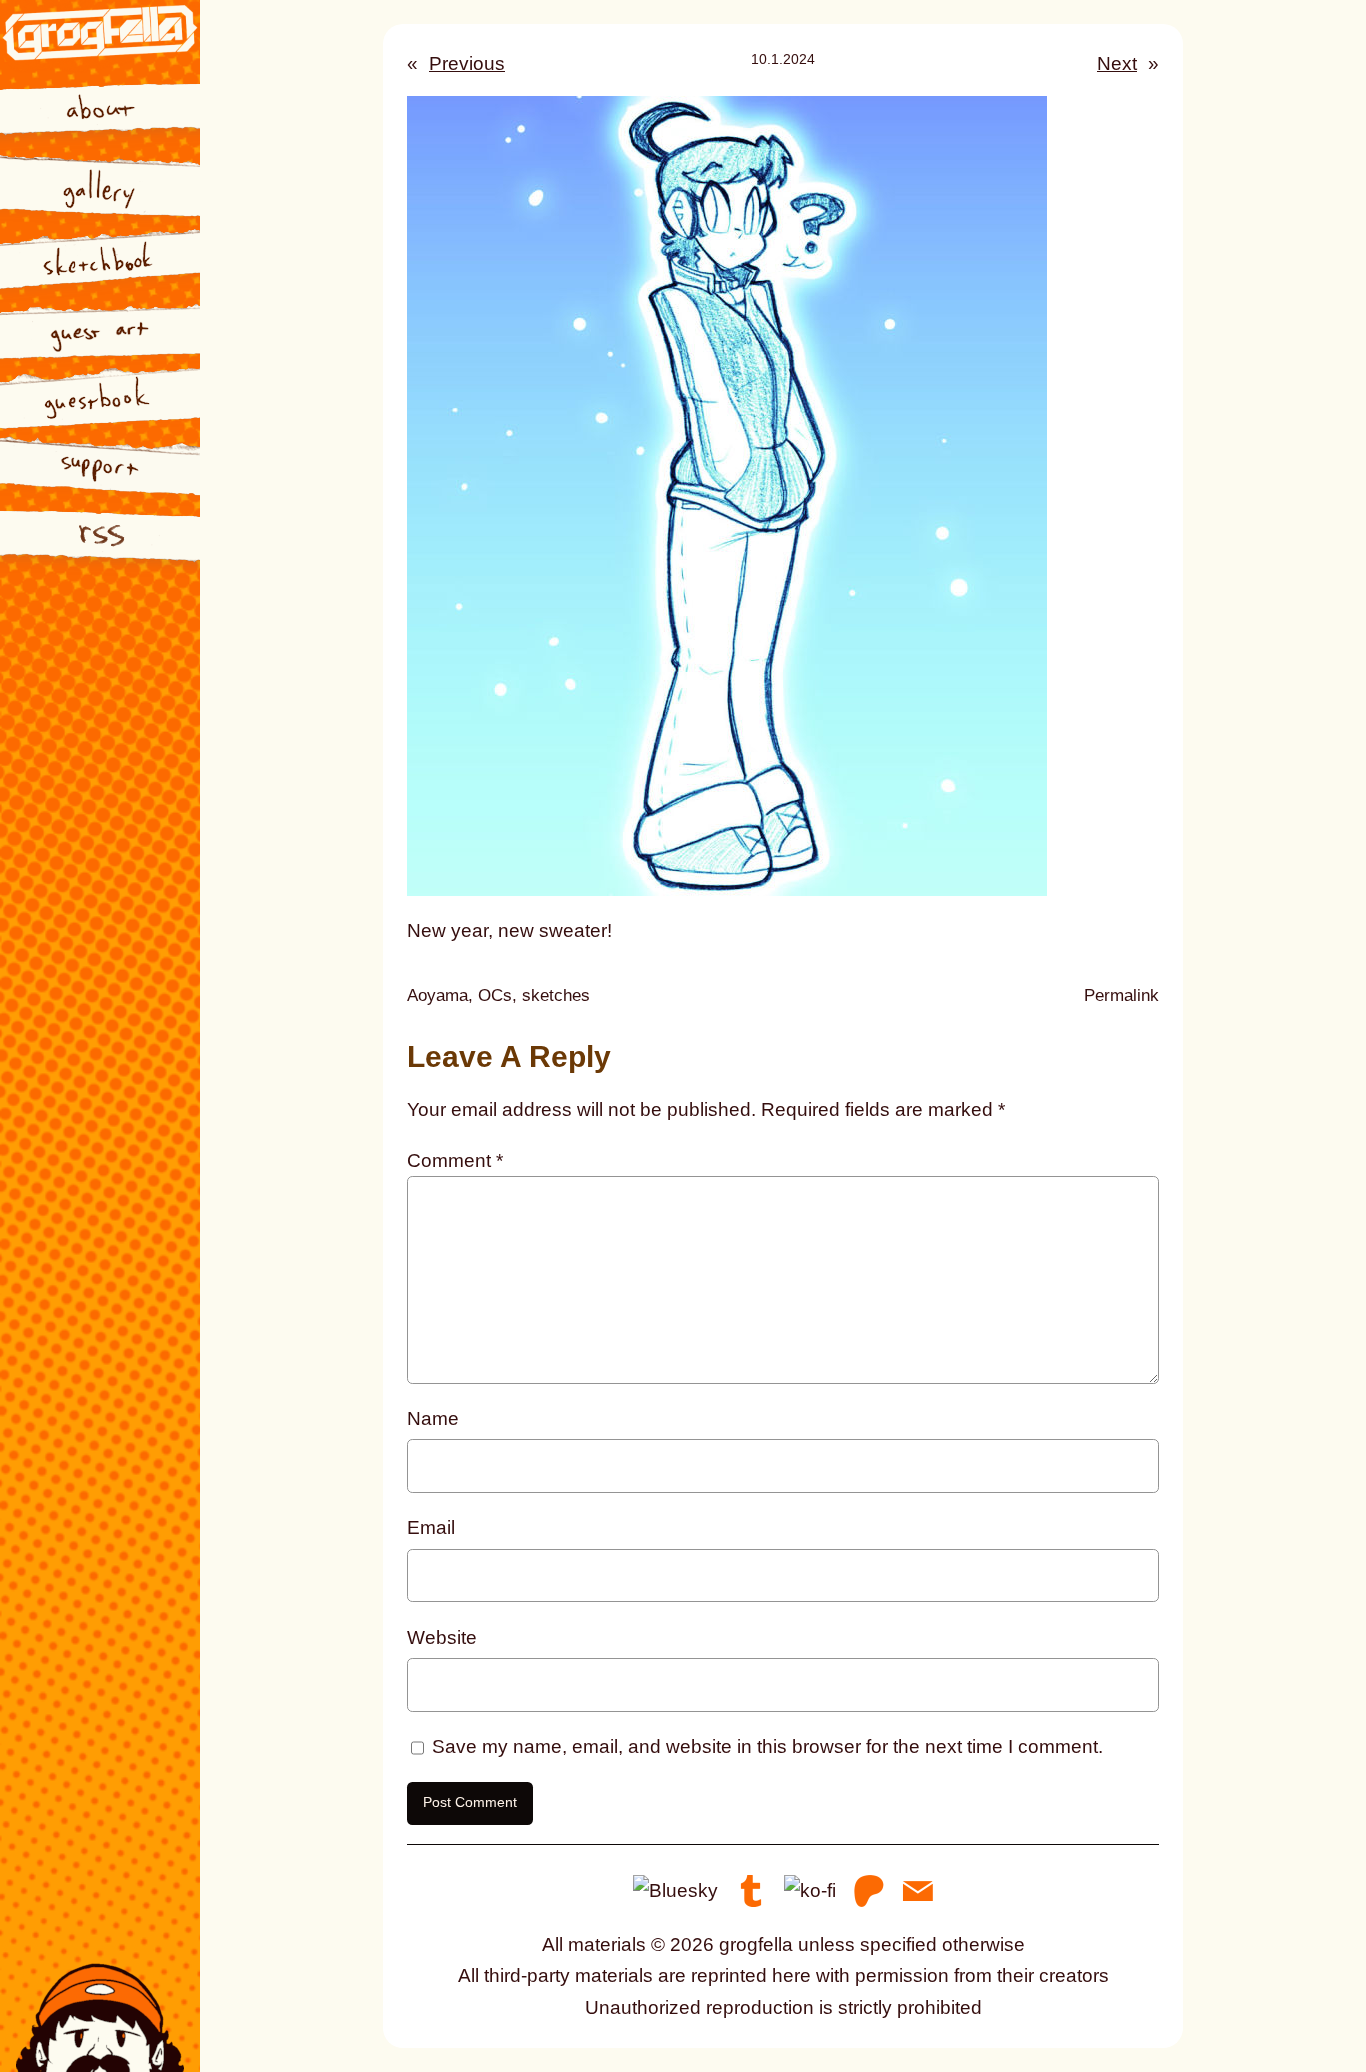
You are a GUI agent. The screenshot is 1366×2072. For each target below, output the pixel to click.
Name (433, 1418)
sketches (556, 995)
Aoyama (437, 995)
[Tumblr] (751, 1889)
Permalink (1121, 997)
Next (1117, 63)
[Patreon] (869, 1889)
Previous (467, 63)
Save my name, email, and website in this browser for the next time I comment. (767, 1746)
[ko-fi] (810, 1889)
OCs (495, 995)
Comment (455, 1160)
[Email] (918, 1889)
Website (442, 1637)
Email (431, 1527)
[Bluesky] (675, 1889)
